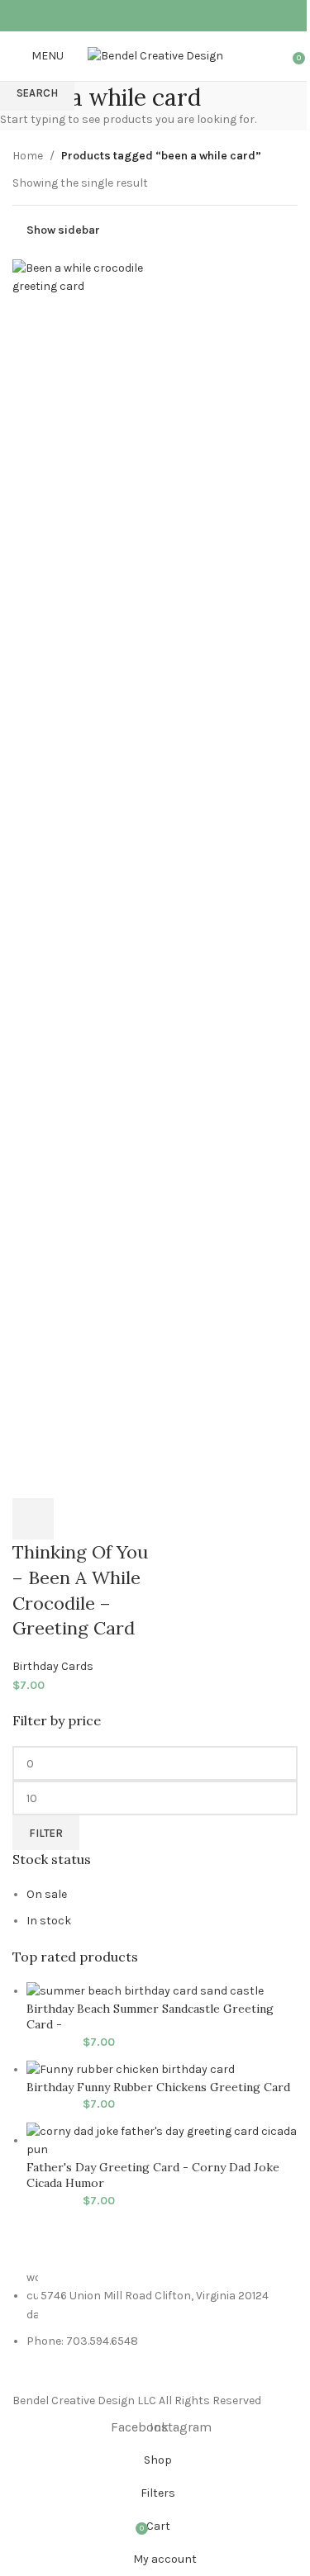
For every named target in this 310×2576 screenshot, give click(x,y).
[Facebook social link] (144, 15)
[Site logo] (155, 55)
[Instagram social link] (166, 15)
